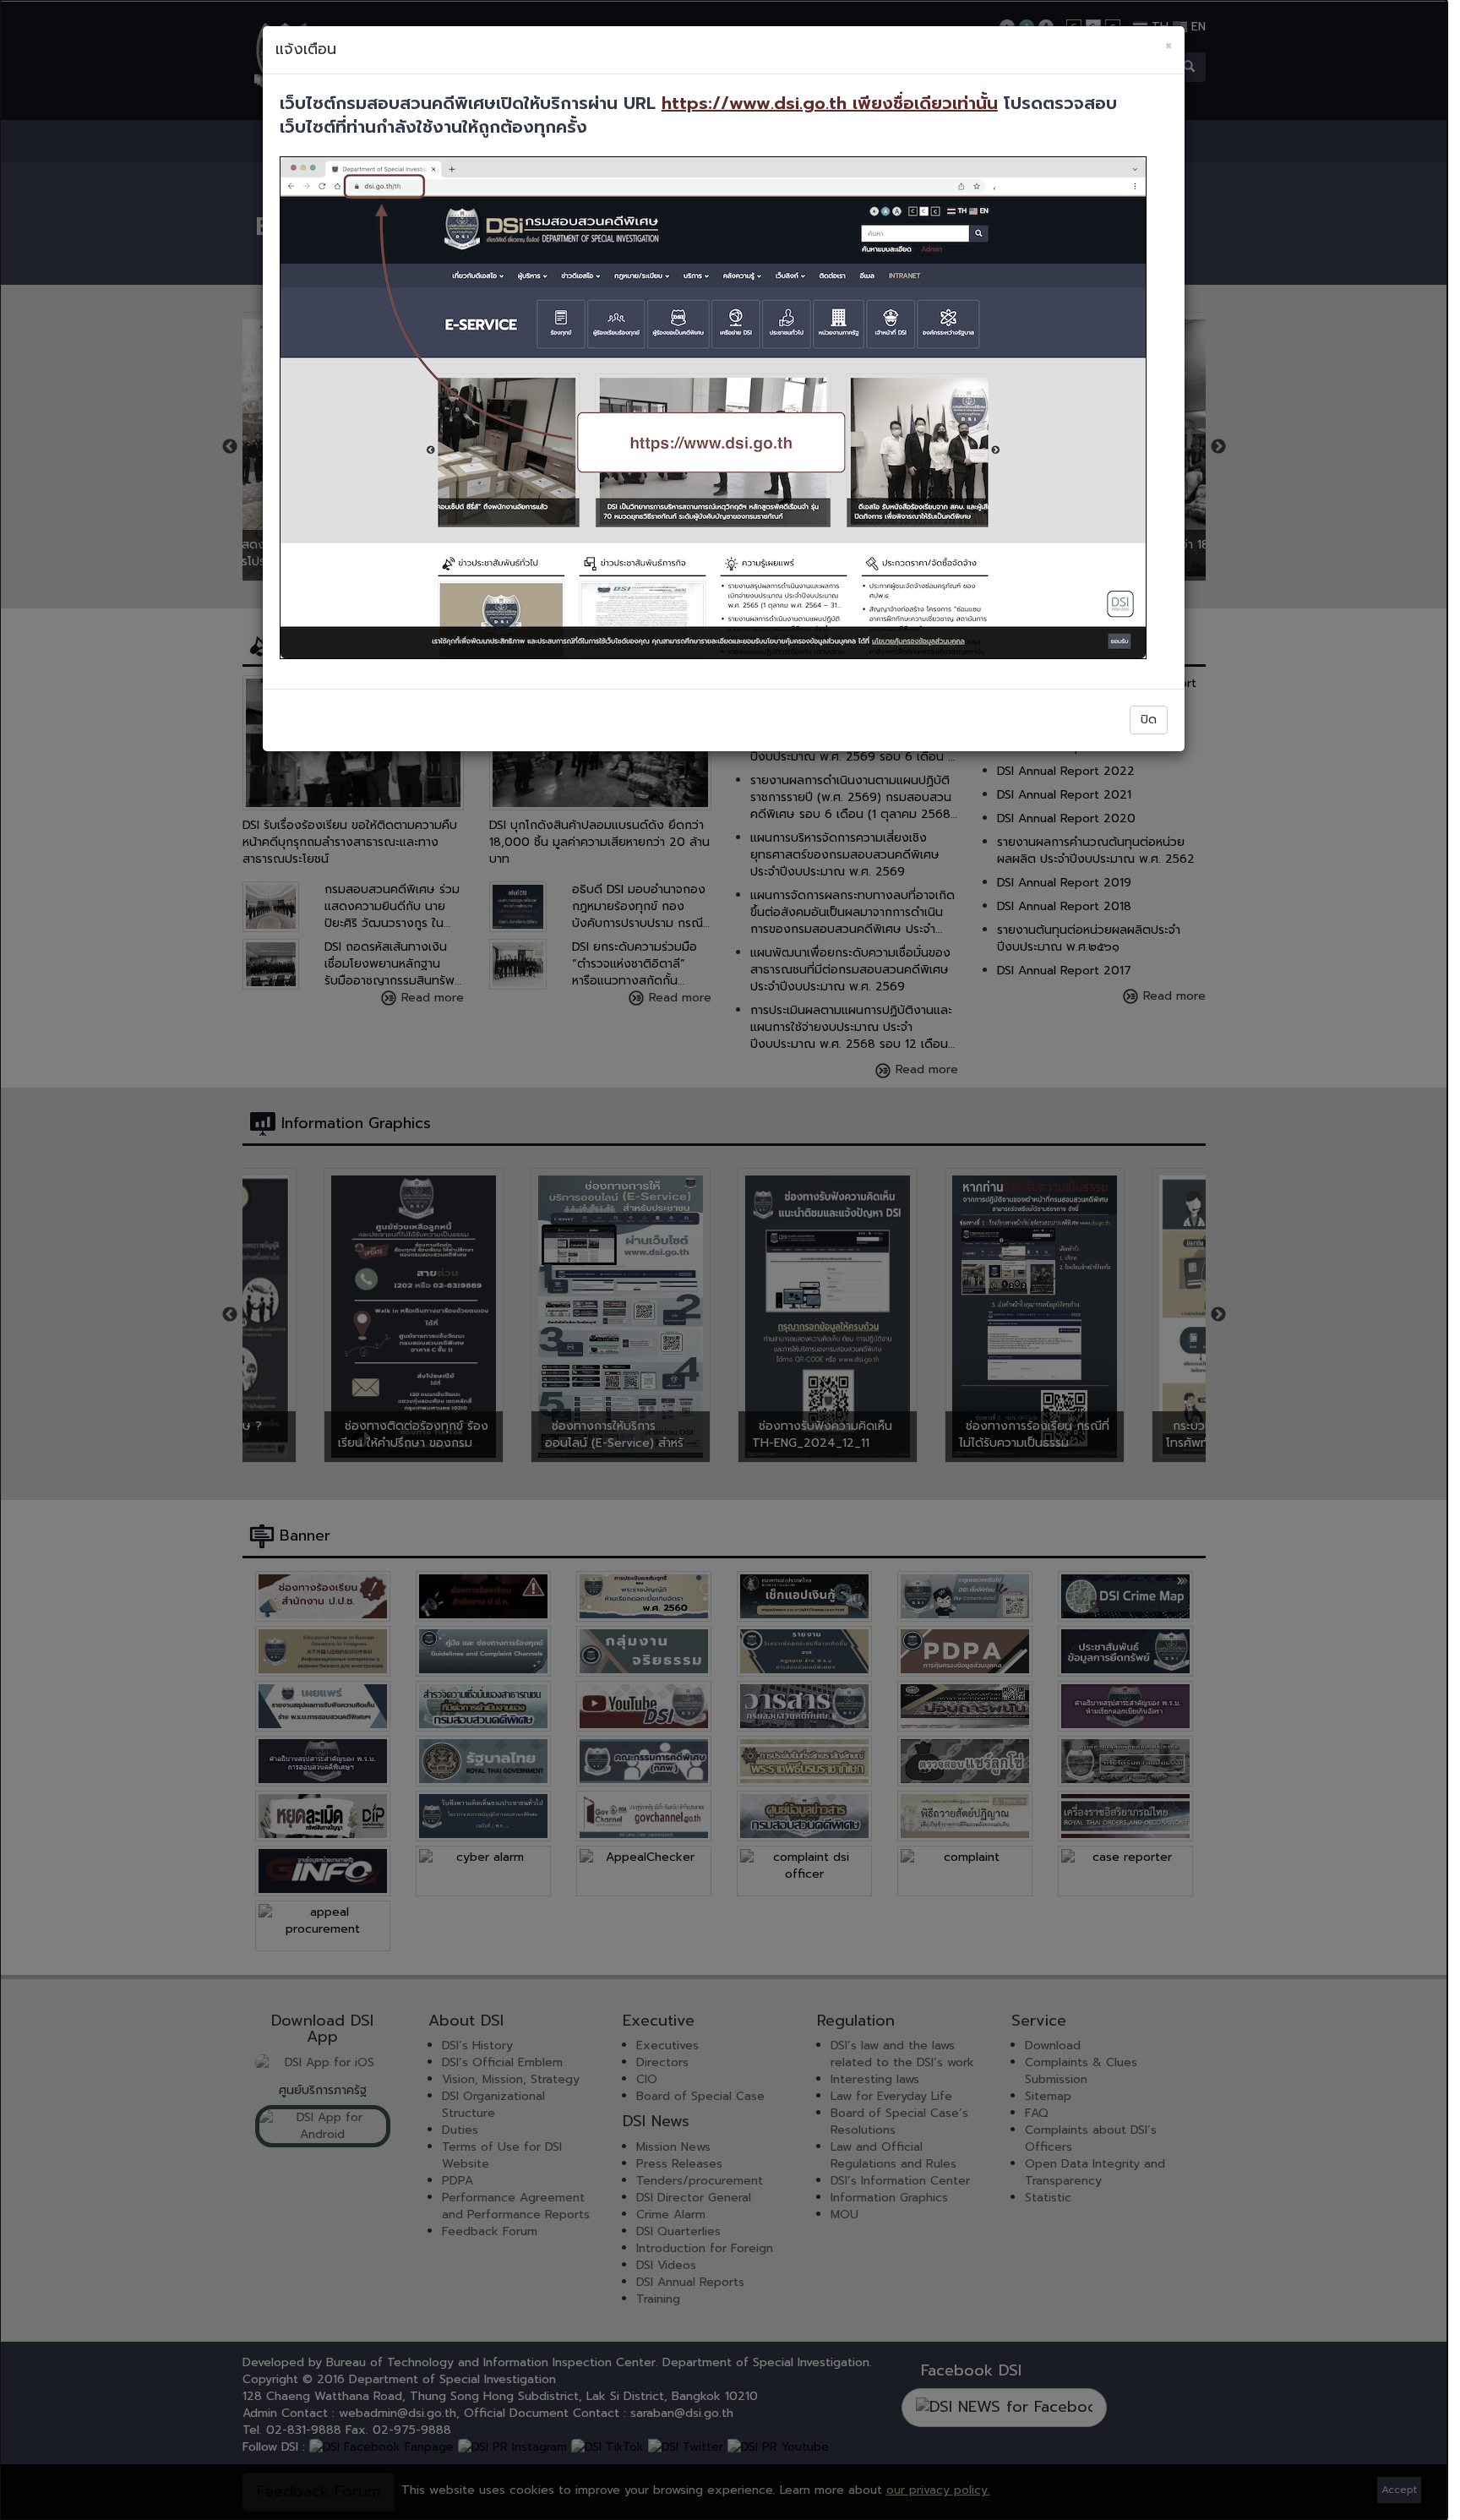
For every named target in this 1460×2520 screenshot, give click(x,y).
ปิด (1149, 720)
